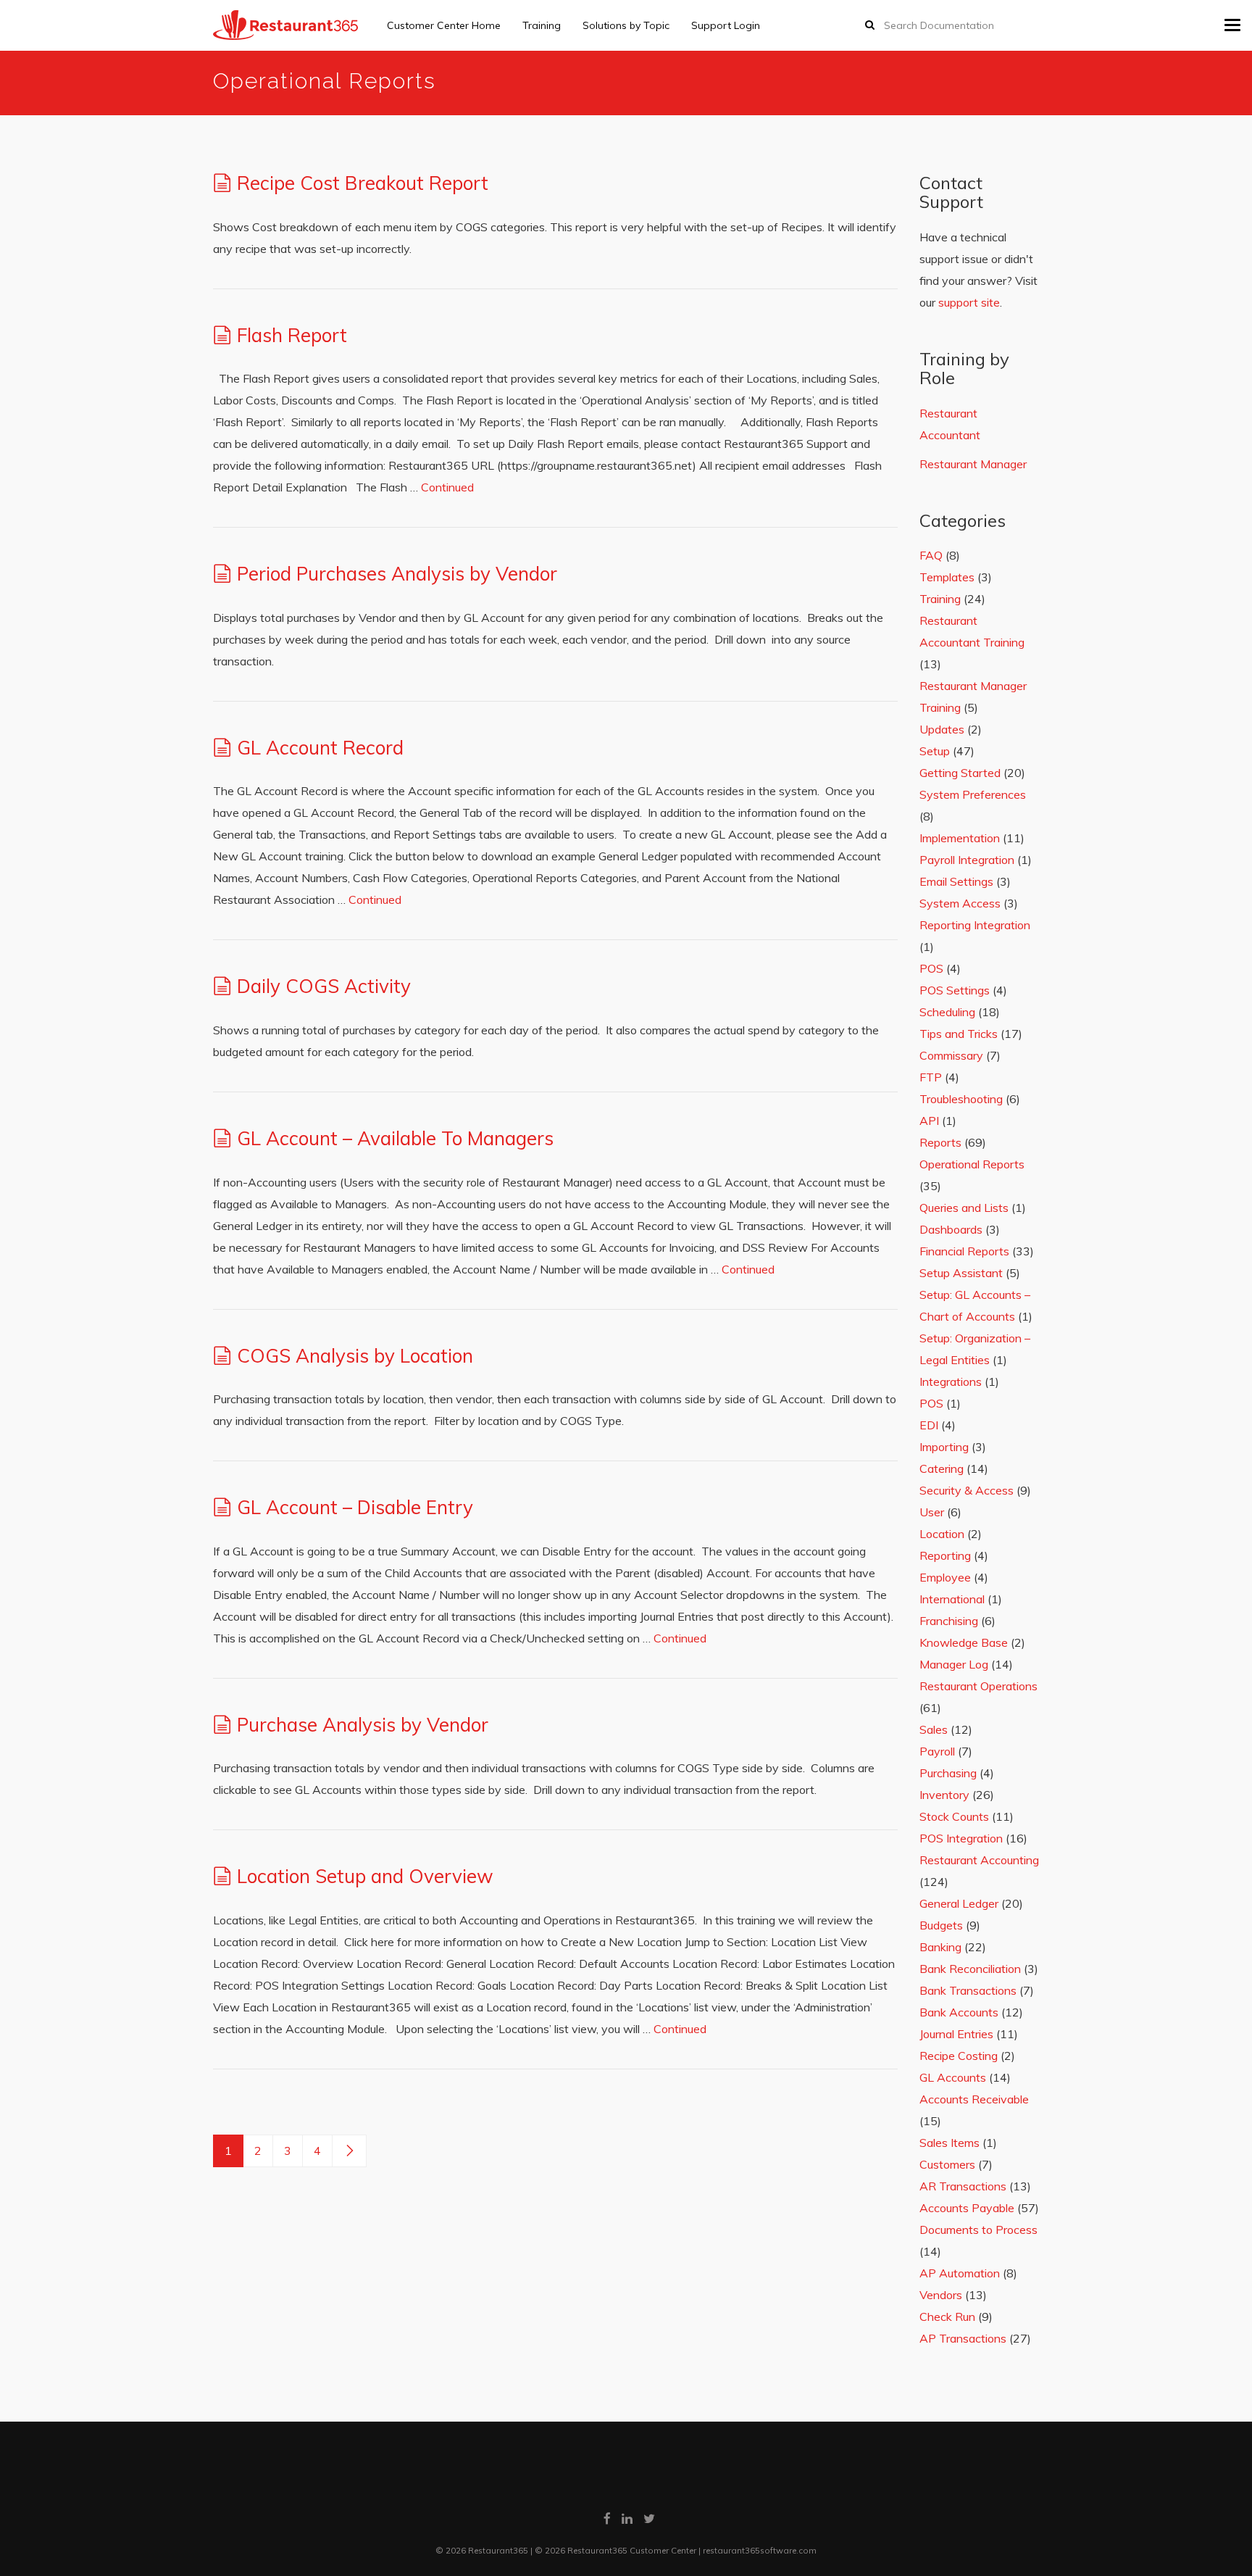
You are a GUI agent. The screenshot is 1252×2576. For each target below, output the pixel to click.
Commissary (951, 1055)
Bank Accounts (959, 2012)
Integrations (951, 1382)
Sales (934, 1729)
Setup (935, 751)
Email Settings (956, 881)
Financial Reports (964, 1251)
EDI (929, 1425)
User (932, 1512)
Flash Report (292, 335)
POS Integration (961, 1838)
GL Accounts (953, 2077)
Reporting (945, 1555)
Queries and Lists (964, 1208)
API (929, 1121)
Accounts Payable (967, 2208)
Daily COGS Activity (324, 986)
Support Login (726, 25)
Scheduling (947, 1012)
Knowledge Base (964, 1642)
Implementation (960, 838)
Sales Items (950, 2143)
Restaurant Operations (978, 1686)
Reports (940, 1142)
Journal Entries (956, 2034)
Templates (947, 577)
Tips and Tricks (959, 1034)
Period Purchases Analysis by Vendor (397, 574)
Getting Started (960, 773)
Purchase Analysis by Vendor (363, 1725)
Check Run (947, 2317)
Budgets (941, 1925)
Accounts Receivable (974, 2099)
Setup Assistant (961, 1273)
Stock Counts (954, 1816)
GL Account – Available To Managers (395, 1138)
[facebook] (607, 2518)
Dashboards (951, 1229)
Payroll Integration (967, 860)
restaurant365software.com (760, 2550)
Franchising (949, 1621)
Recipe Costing (959, 2056)
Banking (940, 1947)
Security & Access (967, 1490)
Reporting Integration (975, 925)
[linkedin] (627, 2518)
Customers (947, 2164)
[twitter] (649, 2518)
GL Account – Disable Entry (355, 1507)
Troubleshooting (961, 1099)
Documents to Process (978, 2230)
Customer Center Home (444, 25)
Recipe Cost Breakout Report (363, 183)
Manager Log (954, 1664)
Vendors (941, 2295)
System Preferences (973, 794)
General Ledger (959, 1903)
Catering (942, 1468)
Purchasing (948, 1773)
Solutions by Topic (626, 25)
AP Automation (960, 2273)
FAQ (931, 555)
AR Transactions (963, 2186)
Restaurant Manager (973, 464)
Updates (942, 729)
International (952, 1599)
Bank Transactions (968, 1990)
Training (542, 25)
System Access (960, 903)
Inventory (944, 1795)
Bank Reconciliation (970, 1969)
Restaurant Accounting (979, 1860)
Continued (447, 487)
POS (931, 968)
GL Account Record (320, 748)
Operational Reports (972, 1164)
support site (969, 302)
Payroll (937, 1751)
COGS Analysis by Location (355, 1356)
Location (942, 1534)
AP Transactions (963, 2338)
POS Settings (955, 990)
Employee (945, 1577)
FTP (931, 1077)
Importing (944, 1447)
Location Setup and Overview (365, 1876)
